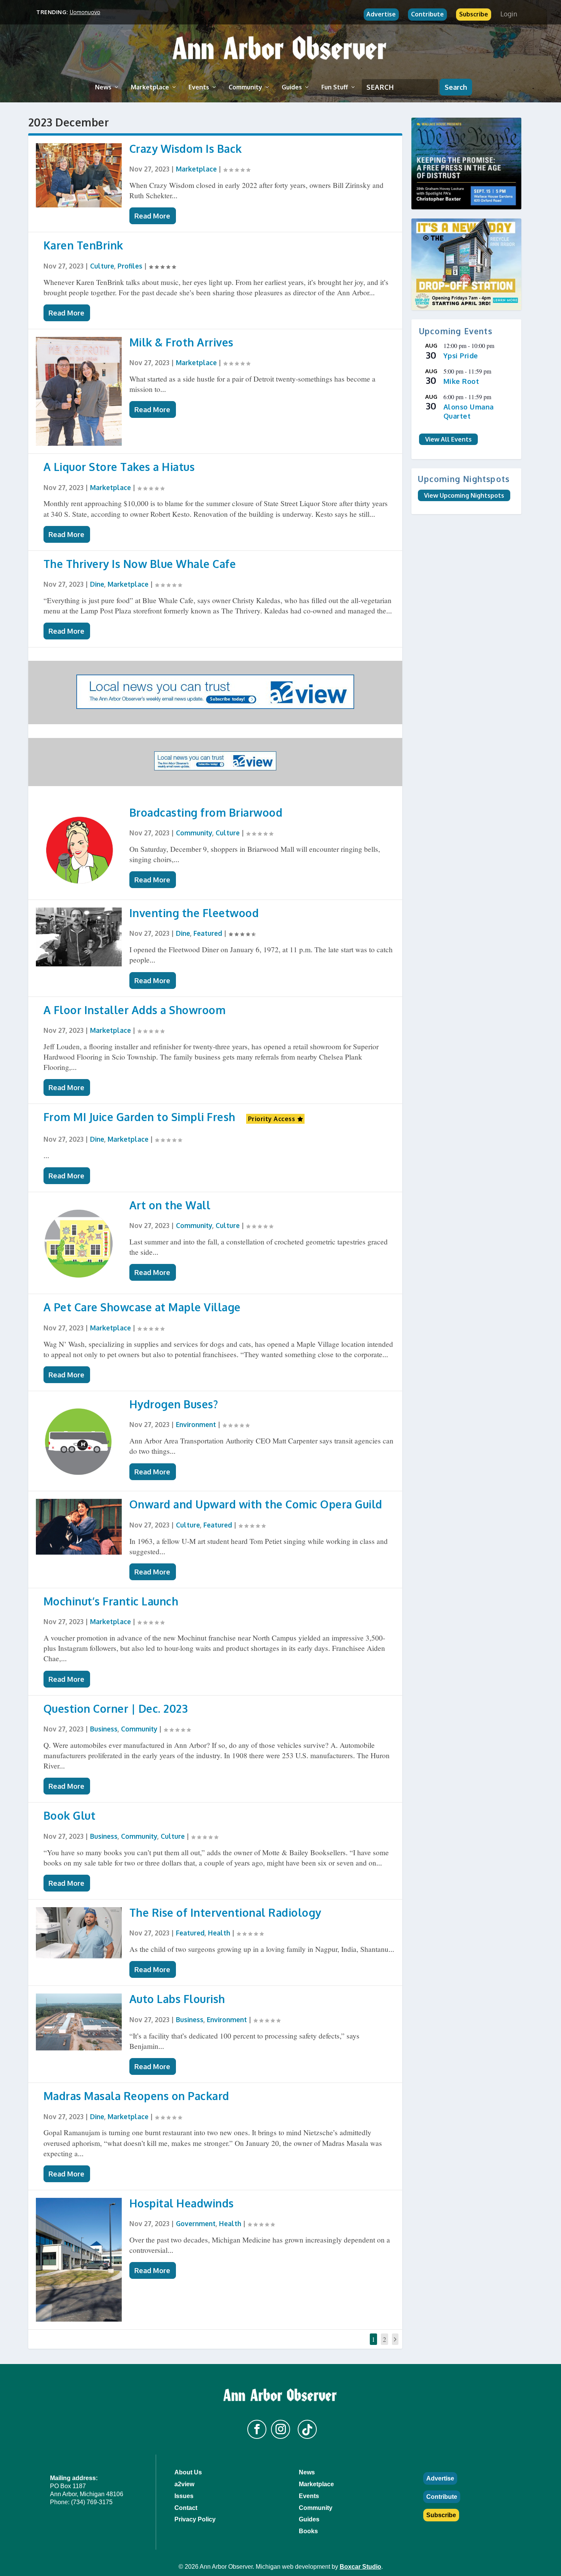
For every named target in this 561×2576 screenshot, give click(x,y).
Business (104, 1729)
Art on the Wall (170, 1205)
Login (509, 14)
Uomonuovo (85, 12)
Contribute (427, 14)
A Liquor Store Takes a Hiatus (119, 467)
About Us (188, 2472)
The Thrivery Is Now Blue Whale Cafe (140, 564)
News (103, 87)
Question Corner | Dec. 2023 (116, 1709)
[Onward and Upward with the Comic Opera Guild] (79, 1527)
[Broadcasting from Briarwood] (79, 849)
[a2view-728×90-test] (215, 706)
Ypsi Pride (461, 356)
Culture (102, 266)
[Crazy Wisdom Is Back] (79, 176)
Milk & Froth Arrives (181, 342)
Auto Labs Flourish (177, 1999)
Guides (292, 87)
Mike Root (461, 381)
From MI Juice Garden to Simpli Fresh (139, 1117)
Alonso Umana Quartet (469, 412)
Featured (208, 933)
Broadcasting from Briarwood (206, 812)
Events (199, 87)
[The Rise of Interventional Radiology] (79, 1933)
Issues (184, 2496)
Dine (97, 584)
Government (196, 2223)
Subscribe (474, 14)
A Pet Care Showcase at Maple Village (142, 1307)
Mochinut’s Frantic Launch (111, 1601)
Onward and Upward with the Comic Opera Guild (256, 1504)
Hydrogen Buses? (174, 1404)
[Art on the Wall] (79, 1243)
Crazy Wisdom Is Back (186, 149)
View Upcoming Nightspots (464, 495)
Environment (196, 1424)
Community (245, 87)
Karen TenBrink (83, 245)
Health (219, 1933)
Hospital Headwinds (182, 2203)
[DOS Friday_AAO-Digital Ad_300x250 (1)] (466, 264)
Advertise (381, 14)
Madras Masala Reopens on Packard (136, 2096)
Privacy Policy (195, 2519)
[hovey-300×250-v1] (466, 163)
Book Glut (70, 1815)
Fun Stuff (335, 87)
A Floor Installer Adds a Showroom (135, 1010)
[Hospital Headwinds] (79, 2260)
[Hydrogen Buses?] (79, 1441)
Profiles (130, 266)
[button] (257, 2429)
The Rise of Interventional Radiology (225, 1913)
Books (308, 2531)
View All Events (448, 439)
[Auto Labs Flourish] (79, 2022)
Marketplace (150, 87)
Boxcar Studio (360, 2567)
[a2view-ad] (215, 768)
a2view (184, 2484)
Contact (186, 2508)
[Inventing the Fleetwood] (79, 937)
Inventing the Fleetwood (194, 913)
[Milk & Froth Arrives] (79, 391)
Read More (152, 216)
